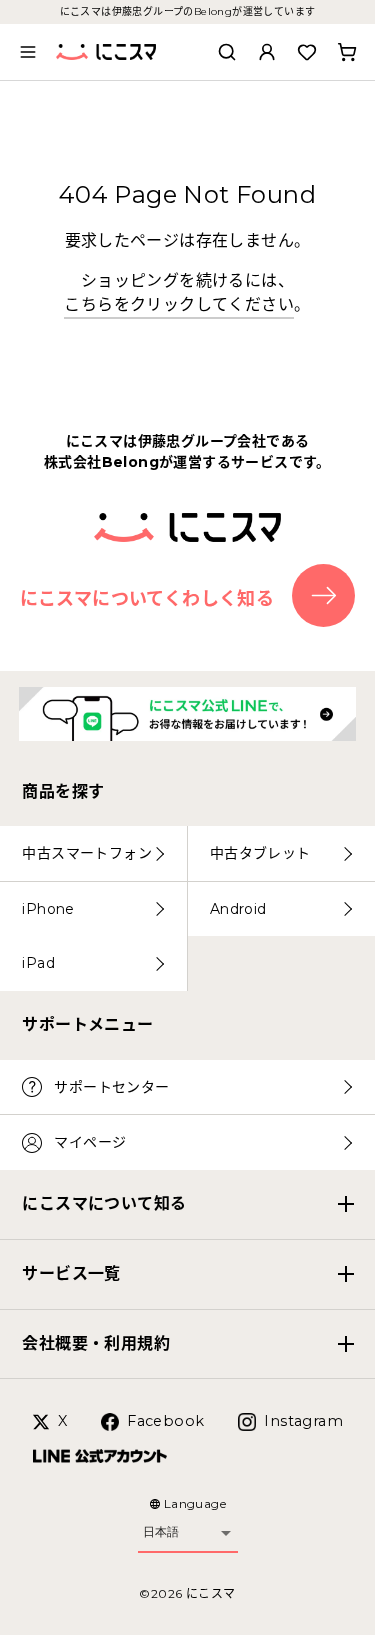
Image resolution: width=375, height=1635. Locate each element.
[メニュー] (28, 52)
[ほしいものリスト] (307, 52)
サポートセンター (111, 1087)
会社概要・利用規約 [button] (96, 1343)
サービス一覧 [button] (71, 1273)
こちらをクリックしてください (179, 304)
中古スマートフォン (87, 853)
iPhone (48, 909)
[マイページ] (267, 52)
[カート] (347, 52)
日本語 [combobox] (161, 1532)
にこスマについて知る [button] (104, 1203)
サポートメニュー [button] (87, 1024)
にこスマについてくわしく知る (147, 599)
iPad (38, 963)
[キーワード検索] (227, 52)
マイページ (90, 1142)
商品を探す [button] (63, 791)
